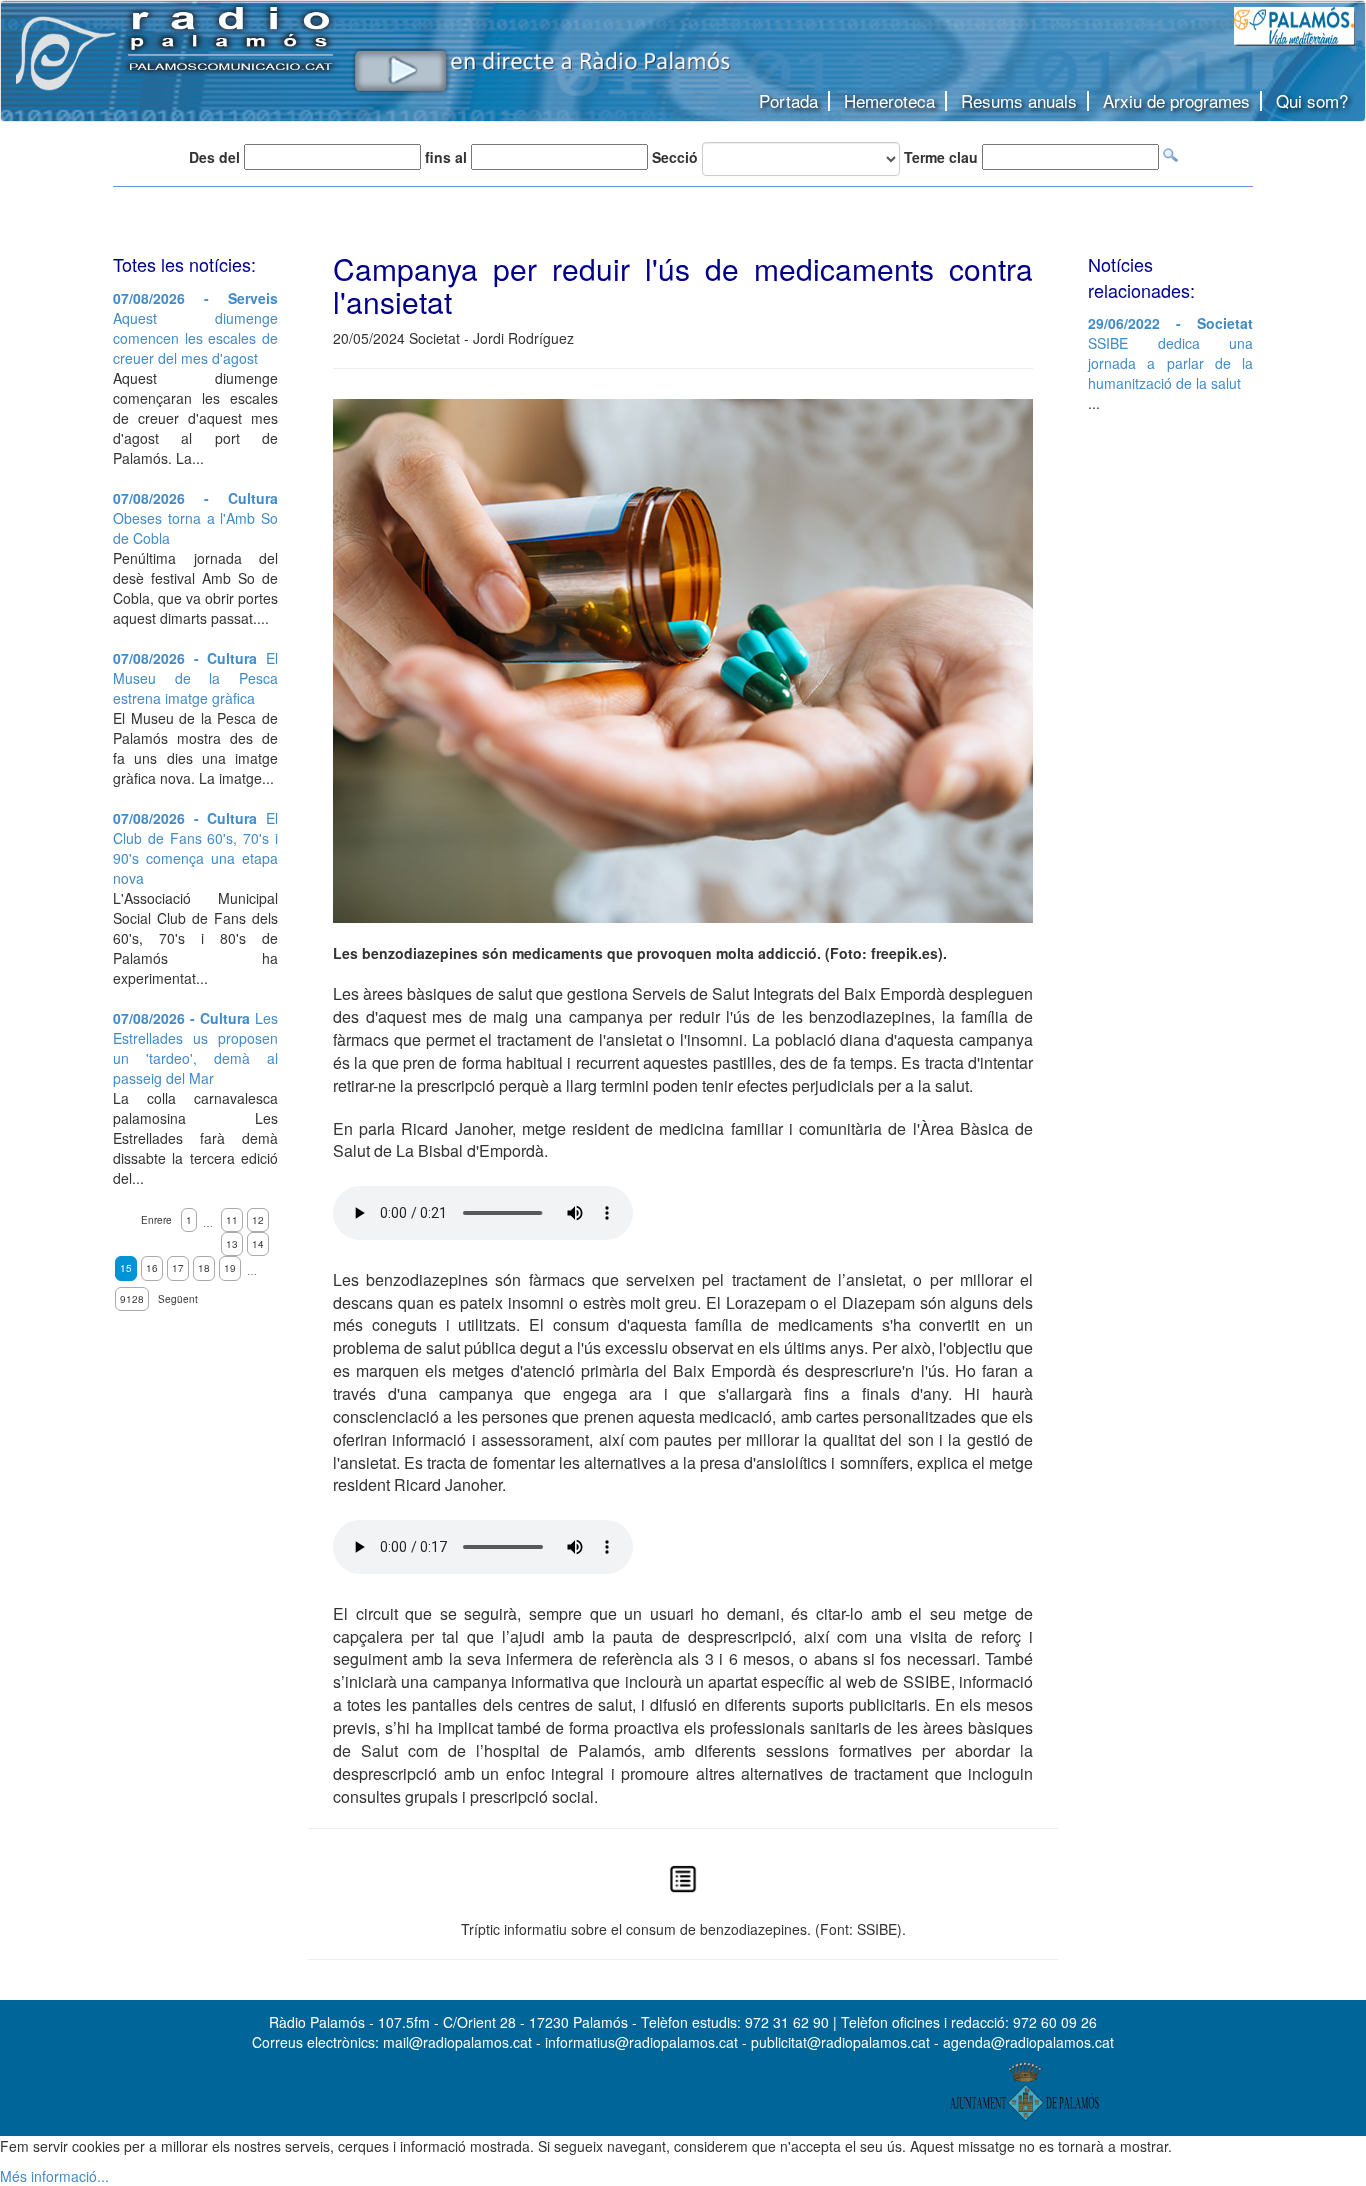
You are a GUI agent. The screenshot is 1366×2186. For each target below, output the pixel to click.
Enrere (156, 1220)
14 (258, 1244)
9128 (132, 1299)
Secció (675, 157)
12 (258, 1220)
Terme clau (941, 157)
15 (126, 1268)
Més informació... (54, 2176)
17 (178, 1268)
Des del (214, 157)
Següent (178, 1299)
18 (204, 1268)
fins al (446, 157)
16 (152, 1268)
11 (232, 1220)
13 (232, 1244)
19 (230, 1268)
